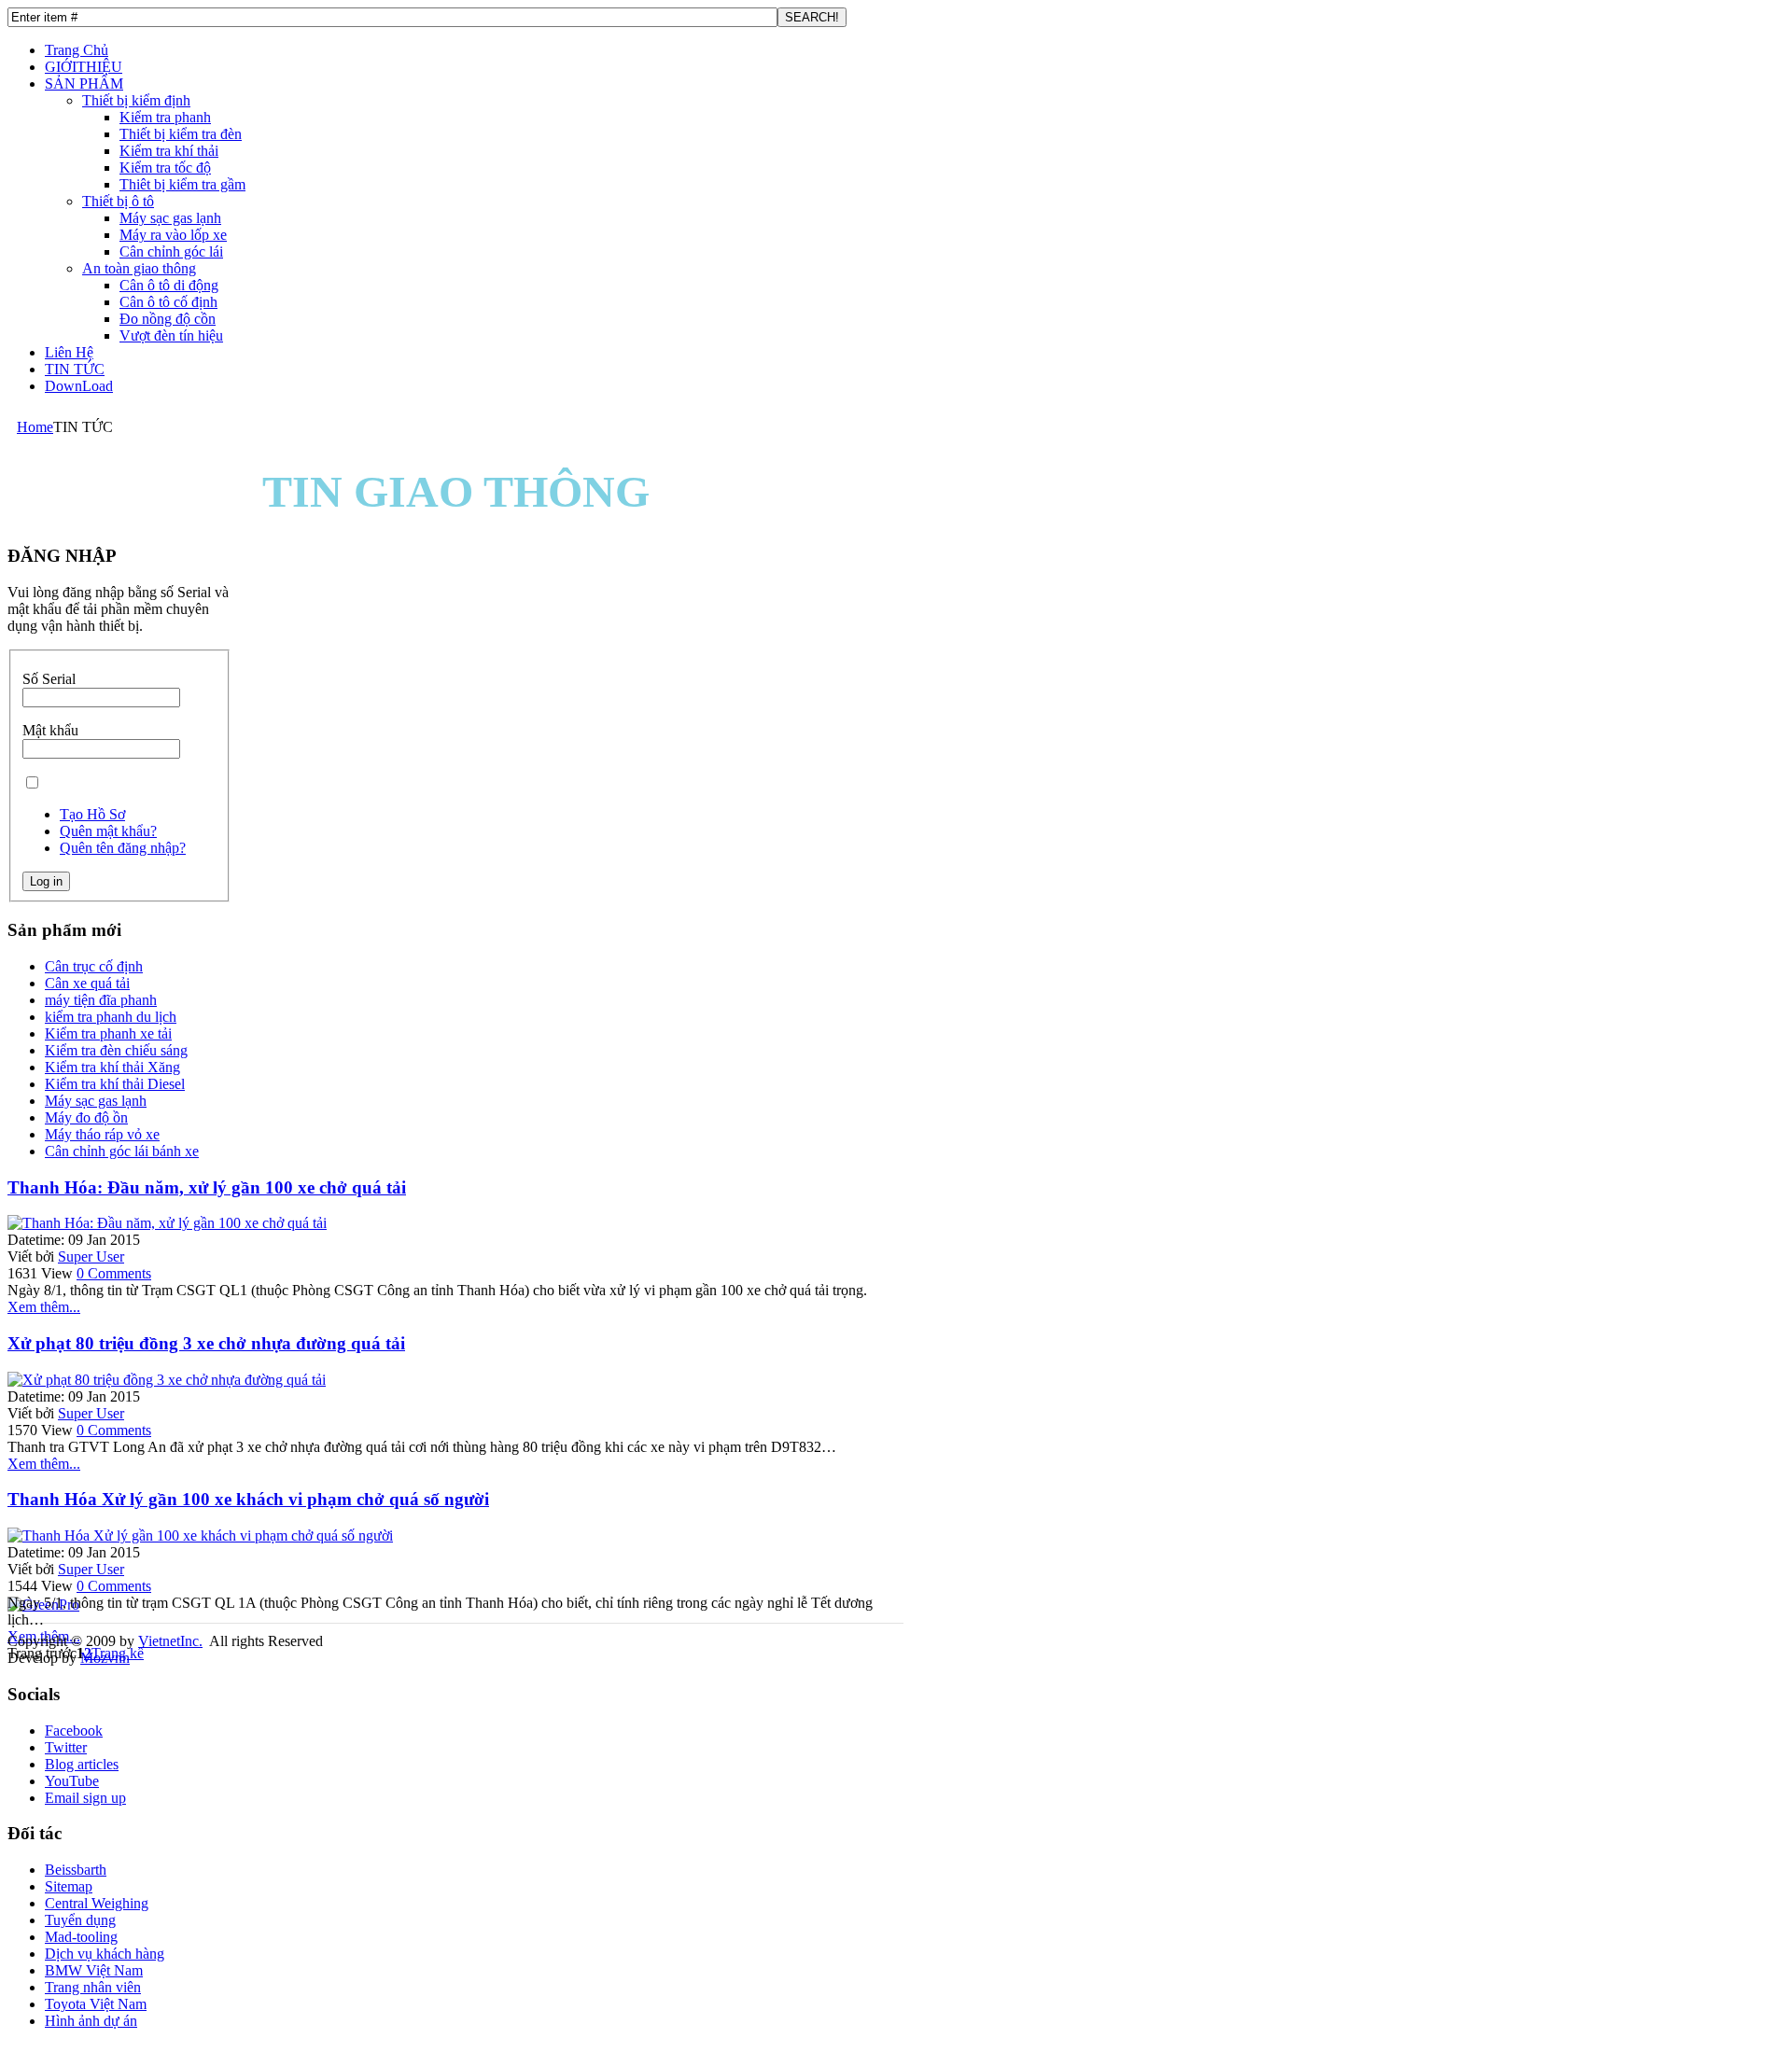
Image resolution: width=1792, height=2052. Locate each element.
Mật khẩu (50, 730)
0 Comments (114, 1273)
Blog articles (82, 1764)
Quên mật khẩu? (108, 831)
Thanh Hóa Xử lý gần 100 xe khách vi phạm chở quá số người (248, 1499)
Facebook (74, 1731)
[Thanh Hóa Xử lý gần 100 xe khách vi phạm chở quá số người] (200, 1536)
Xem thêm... (44, 1307)
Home (35, 427)
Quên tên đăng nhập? (123, 848)
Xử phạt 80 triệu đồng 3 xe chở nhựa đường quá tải (206, 1343)
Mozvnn (105, 1658)
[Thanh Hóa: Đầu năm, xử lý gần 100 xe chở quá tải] (167, 1223)
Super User (91, 1256)
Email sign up (85, 1798)
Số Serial (49, 679)
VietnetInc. (170, 1641)
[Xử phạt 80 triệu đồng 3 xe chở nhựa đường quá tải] (167, 1380)
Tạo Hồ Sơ (92, 814)
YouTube (72, 1781)
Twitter (66, 1747)
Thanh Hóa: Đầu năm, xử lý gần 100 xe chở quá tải (207, 1187)
